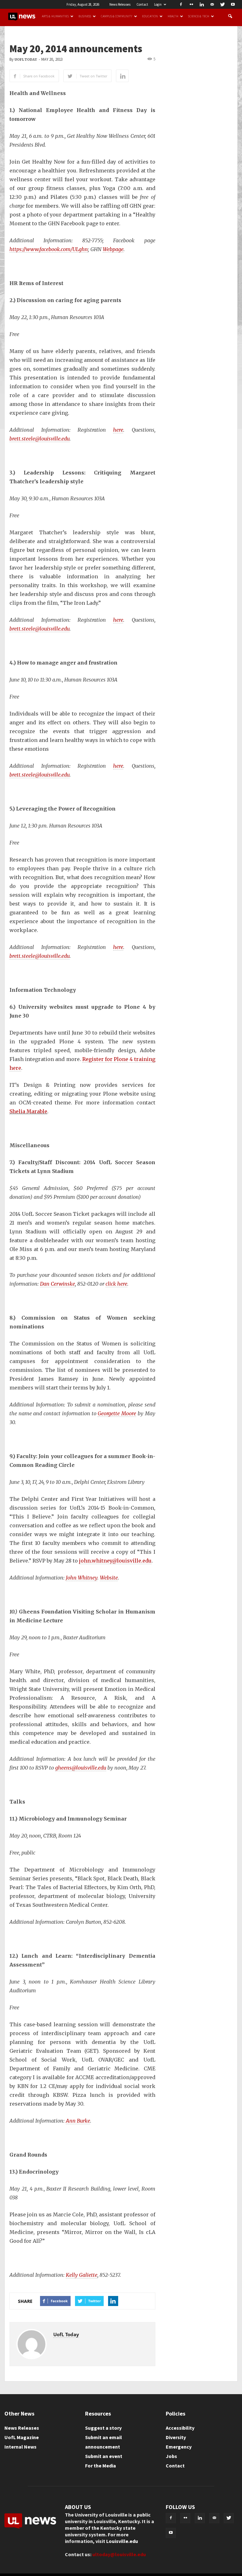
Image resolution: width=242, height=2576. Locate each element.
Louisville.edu (122, 2541)
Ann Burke (78, 2121)
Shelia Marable (28, 1111)
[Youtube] (233, 4)
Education (150, 16)
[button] (230, 16)
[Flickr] (191, 4)
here (118, 430)
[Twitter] (222, 4)
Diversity (176, 2437)
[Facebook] (181, 4)
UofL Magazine (22, 2437)
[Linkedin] (202, 4)
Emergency (179, 2447)
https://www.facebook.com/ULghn (49, 249)
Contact (142, 4)
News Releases (120, 4)
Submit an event (104, 2456)
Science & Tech (199, 16)
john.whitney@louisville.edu (115, 1561)
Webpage (113, 249)
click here (116, 1284)
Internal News (20, 2447)
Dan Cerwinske (58, 1284)
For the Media (101, 2466)
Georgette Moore (117, 1413)
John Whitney (82, 1578)
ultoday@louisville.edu (119, 2554)
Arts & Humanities (55, 16)
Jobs (171, 2456)
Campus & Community (117, 16)
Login (158, 4)
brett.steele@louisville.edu (40, 439)
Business (85, 16)
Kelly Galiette (82, 2275)
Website (109, 1578)
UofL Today (26, 60)
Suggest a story (103, 2428)
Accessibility (180, 2428)
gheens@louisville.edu (81, 1768)
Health (173, 16)
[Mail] (212, 4)
